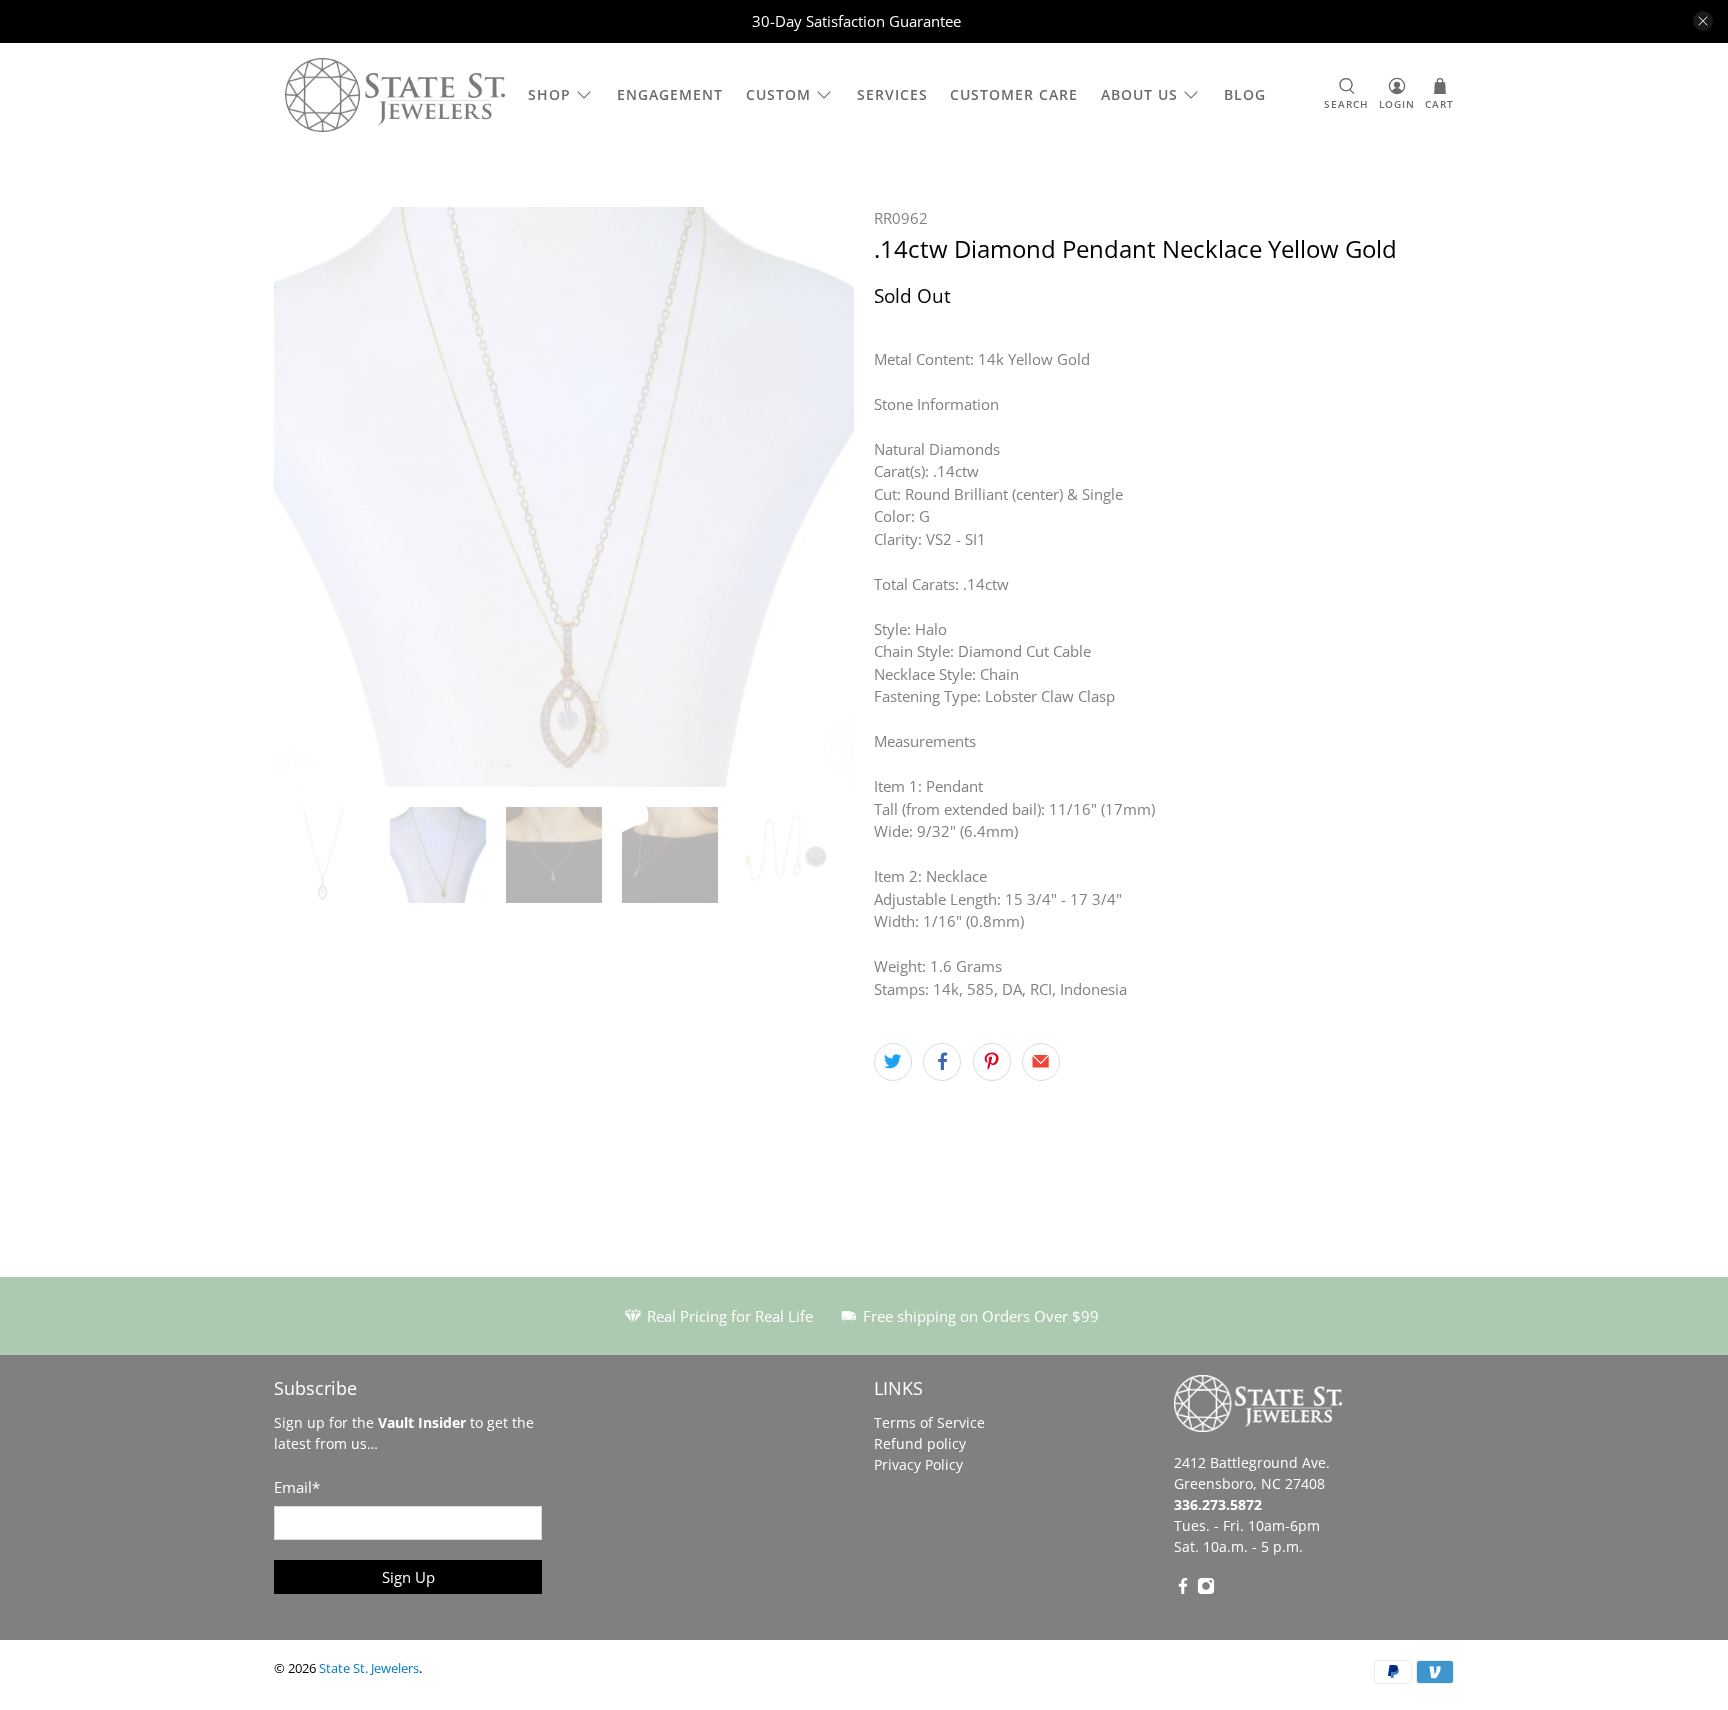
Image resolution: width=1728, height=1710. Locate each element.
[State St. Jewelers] (395, 95)
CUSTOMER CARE (1014, 94)
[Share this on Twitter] (893, 1062)
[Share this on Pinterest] (992, 1062)
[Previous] (306, 497)
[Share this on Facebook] (942, 1062)
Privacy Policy (918, 1464)
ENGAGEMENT (670, 94)
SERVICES (892, 94)
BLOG (1245, 94)
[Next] (822, 497)
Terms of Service (929, 1422)
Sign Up (408, 1577)
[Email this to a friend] (1041, 1062)
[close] (1703, 21)
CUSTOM (778, 94)
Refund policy (920, 1443)
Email (297, 1487)
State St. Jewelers (369, 1668)
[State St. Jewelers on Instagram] (1206, 1589)
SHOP (549, 94)
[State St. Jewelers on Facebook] (1183, 1589)
